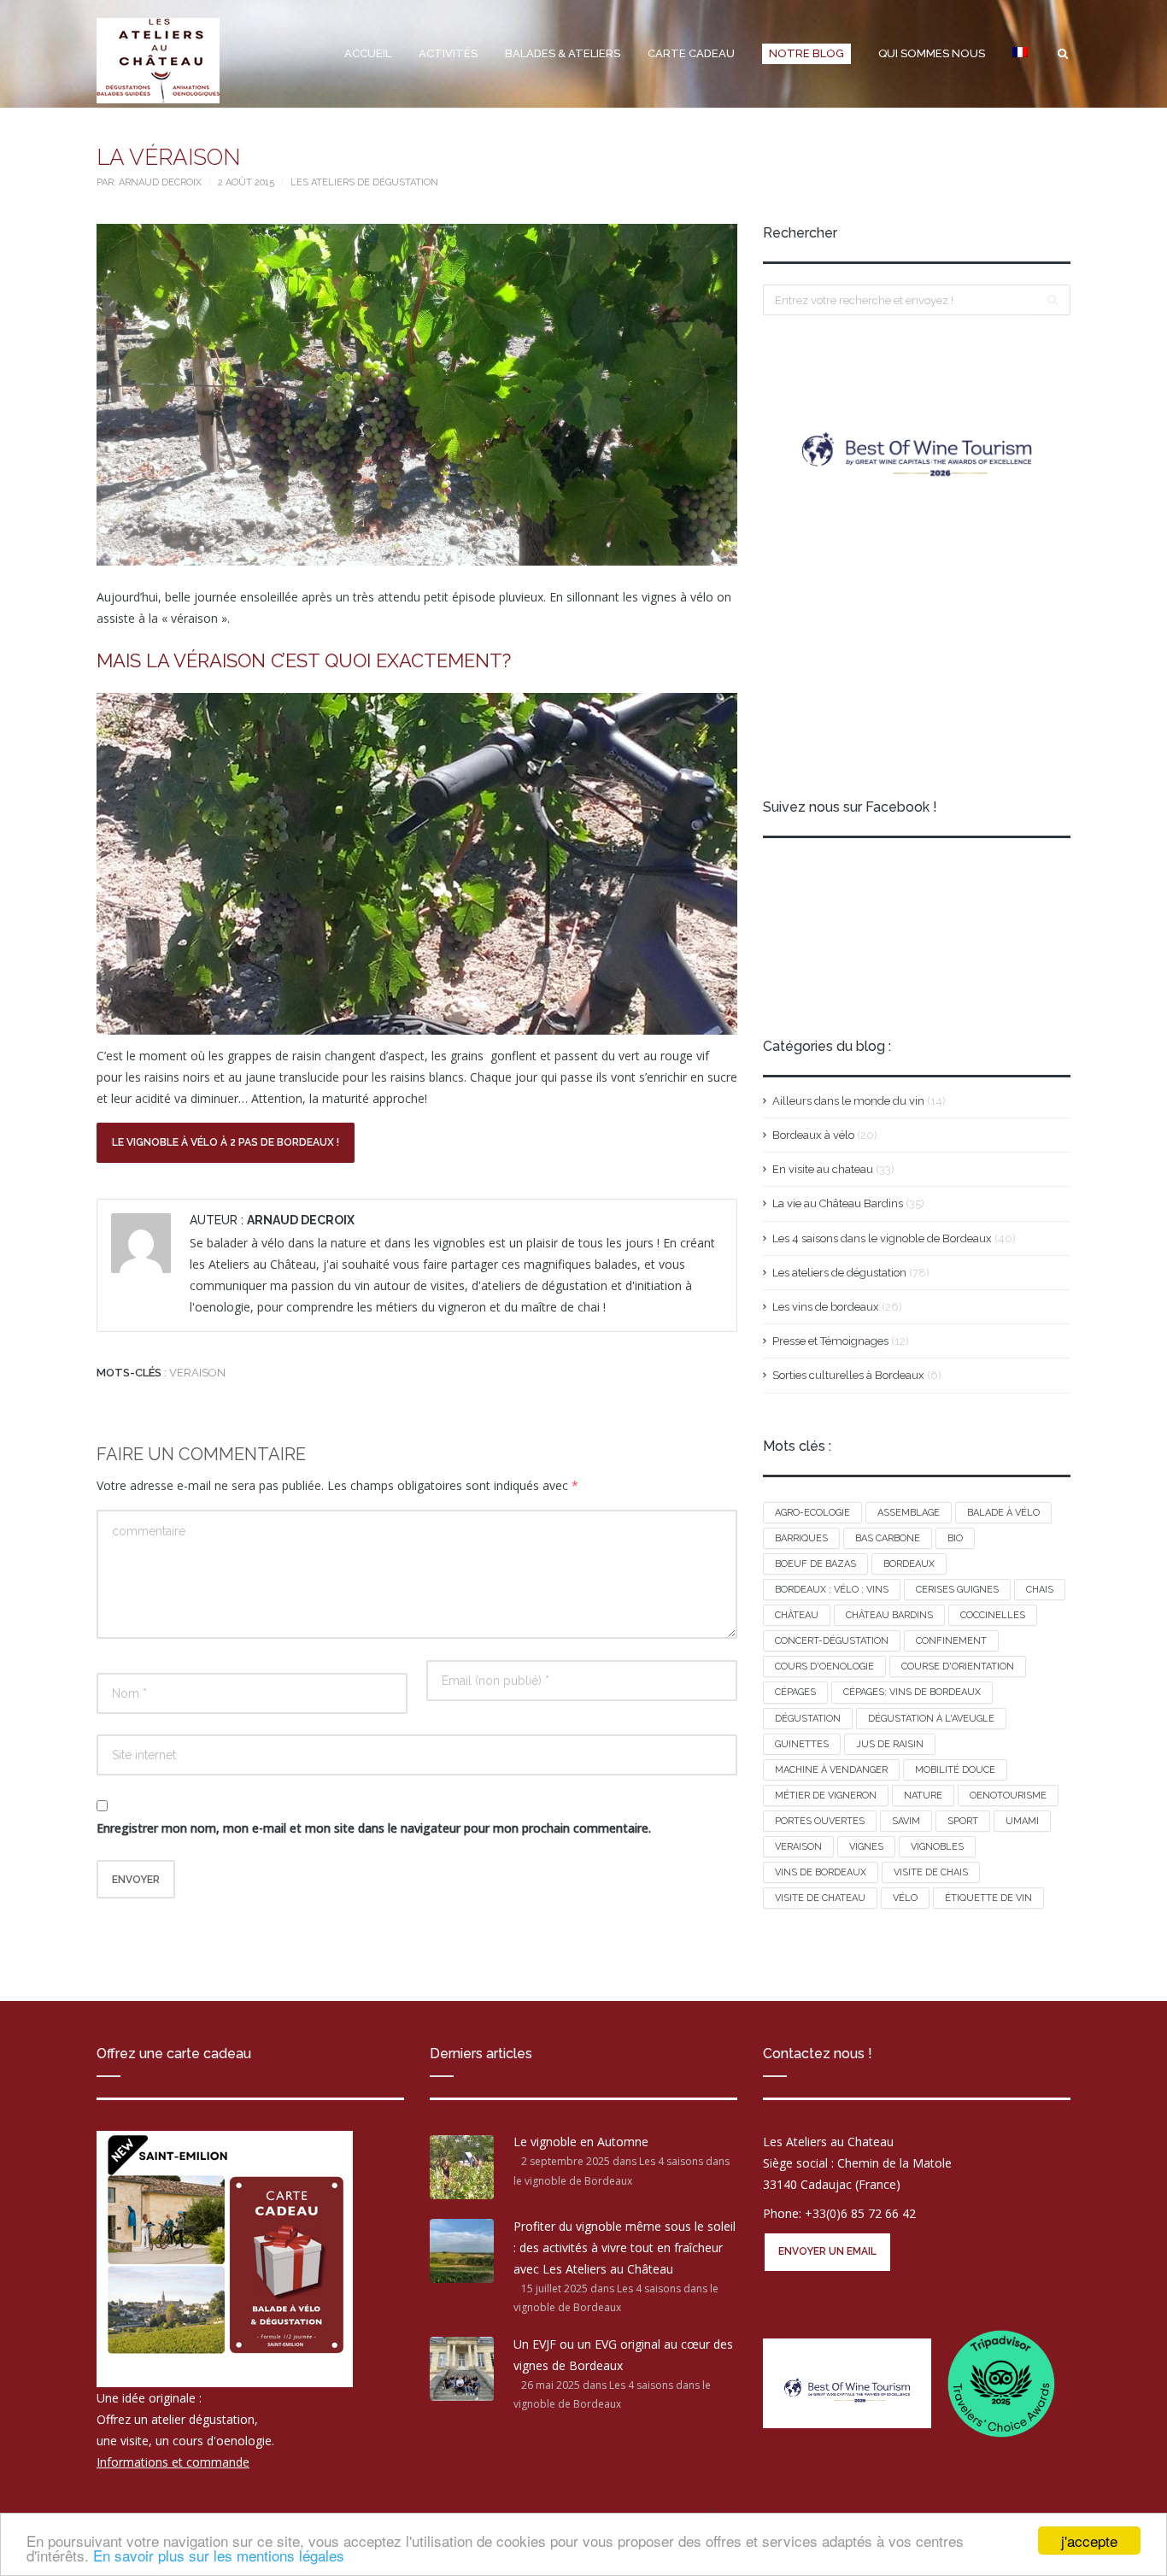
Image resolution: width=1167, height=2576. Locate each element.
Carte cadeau (691, 53)
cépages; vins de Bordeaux (912, 1692)
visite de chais (931, 1872)
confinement (951, 1641)
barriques (801, 1538)
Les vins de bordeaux (826, 1307)
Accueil (368, 53)
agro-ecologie (812, 1513)
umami (1022, 1821)
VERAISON (197, 1373)
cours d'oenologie (824, 1666)
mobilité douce (955, 1770)
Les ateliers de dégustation (364, 182)
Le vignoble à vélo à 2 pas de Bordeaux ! (226, 1142)
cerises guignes (957, 1590)
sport (963, 1821)
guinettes (802, 1744)
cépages (795, 1692)
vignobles (937, 1847)
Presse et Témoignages (830, 1341)
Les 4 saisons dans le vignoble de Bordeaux (882, 1238)
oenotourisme (1008, 1796)
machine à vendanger (831, 1770)
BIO (955, 1538)
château (797, 1615)
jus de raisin (890, 1744)
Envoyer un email (827, 2251)
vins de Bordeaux (821, 1872)
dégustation (808, 1719)
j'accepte (1089, 2541)
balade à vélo (1003, 1513)
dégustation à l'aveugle (931, 1719)
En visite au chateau (823, 1169)
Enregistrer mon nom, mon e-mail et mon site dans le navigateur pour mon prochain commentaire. (374, 1828)
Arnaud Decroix (161, 182)
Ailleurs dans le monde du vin (848, 1101)
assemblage (909, 1513)
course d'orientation (958, 1666)
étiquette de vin (988, 1898)
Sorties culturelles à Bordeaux (848, 1375)
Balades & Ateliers (563, 53)
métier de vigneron (826, 1796)
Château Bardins (889, 1615)
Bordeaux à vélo (813, 1135)
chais (1040, 1590)
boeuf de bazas (815, 1564)
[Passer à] (1020, 54)
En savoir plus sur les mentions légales (219, 2555)
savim (906, 1821)
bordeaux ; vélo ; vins (832, 1590)
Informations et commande (173, 2462)
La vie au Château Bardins (838, 1203)
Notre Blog (806, 53)
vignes (866, 1847)
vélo (905, 1898)
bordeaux (909, 1564)
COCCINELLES (993, 1615)
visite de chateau (820, 1898)
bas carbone (888, 1538)
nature (923, 1796)
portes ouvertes (820, 1821)
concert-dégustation (832, 1641)
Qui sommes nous (932, 53)
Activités (448, 53)
